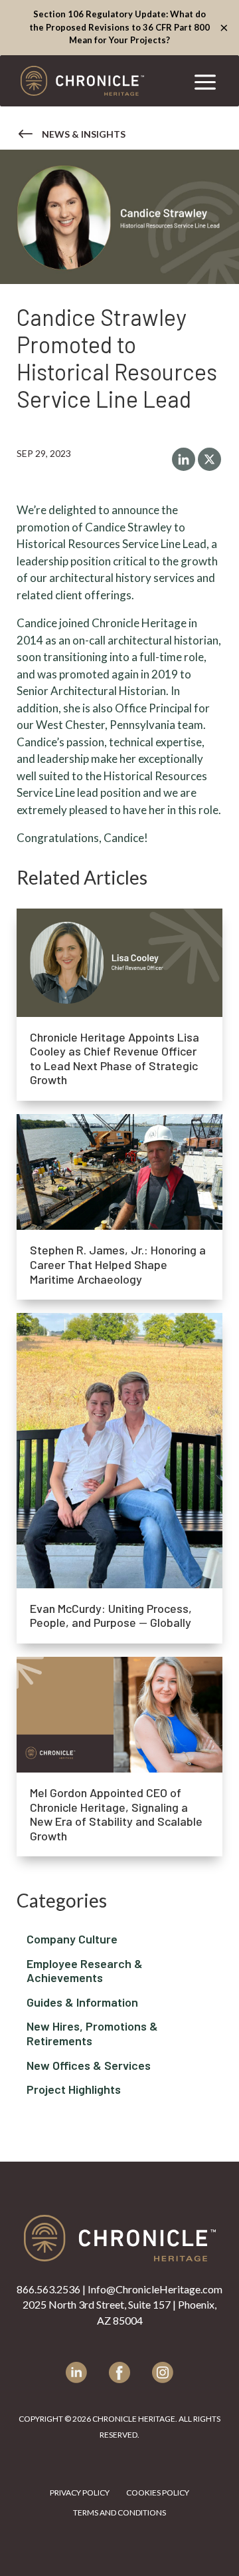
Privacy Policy (80, 2493)
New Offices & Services (119, 2069)
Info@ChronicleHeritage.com (155, 2289)
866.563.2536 (48, 2289)
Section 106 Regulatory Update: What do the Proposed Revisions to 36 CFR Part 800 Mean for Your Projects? (119, 27)
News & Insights (84, 134)
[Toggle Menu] (205, 80)
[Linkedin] (184, 459)
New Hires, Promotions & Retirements (119, 2037)
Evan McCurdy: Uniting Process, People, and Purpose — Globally (111, 1616)
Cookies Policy (158, 2493)
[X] (209, 459)
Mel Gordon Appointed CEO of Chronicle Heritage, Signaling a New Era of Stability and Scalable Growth (116, 1814)
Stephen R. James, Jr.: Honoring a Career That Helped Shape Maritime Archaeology (118, 1264)
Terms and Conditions (119, 2513)
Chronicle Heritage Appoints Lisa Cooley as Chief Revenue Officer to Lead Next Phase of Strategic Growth (115, 1059)
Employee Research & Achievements (119, 1974)
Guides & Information (119, 2006)
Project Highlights (119, 2093)
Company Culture (119, 1943)
